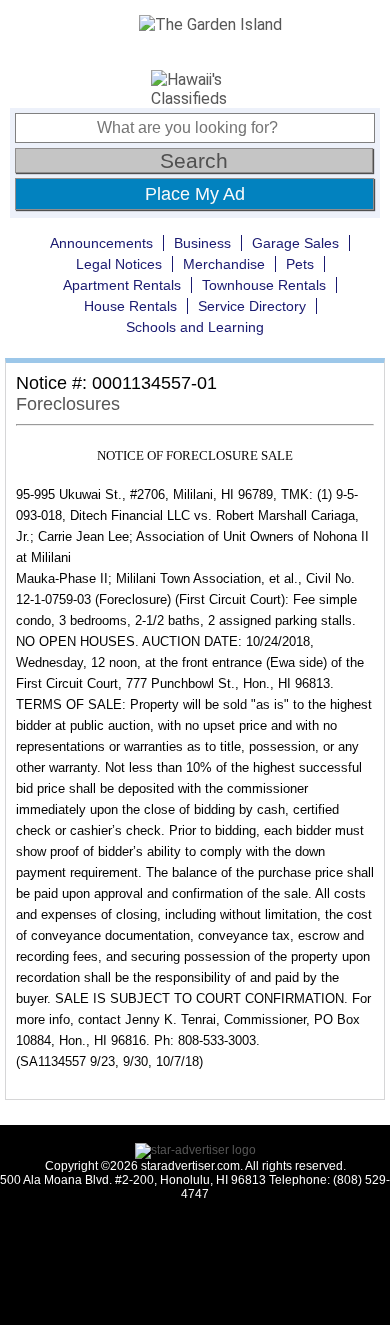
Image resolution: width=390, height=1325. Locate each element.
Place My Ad (195, 194)
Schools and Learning (195, 327)
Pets (300, 264)
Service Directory (252, 306)
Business (202, 243)
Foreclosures (68, 404)
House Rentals (130, 306)
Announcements (101, 243)
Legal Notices (119, 264)
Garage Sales (295, 243)
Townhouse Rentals (264, 285)
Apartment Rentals (122, 285)
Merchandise (224, 264)
